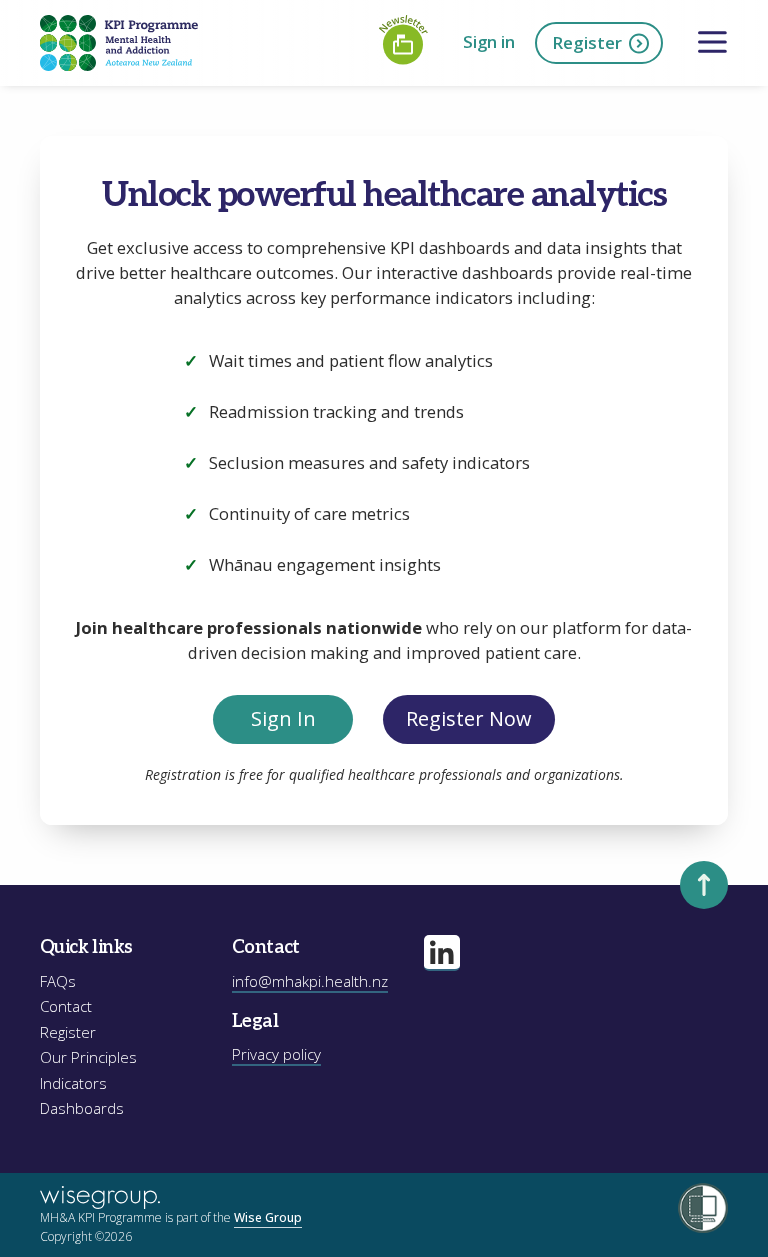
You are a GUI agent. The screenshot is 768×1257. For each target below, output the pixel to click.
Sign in (489, 41)
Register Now (469, 718)
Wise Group (268, 1217)
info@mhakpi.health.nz (310, 981)
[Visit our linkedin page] (442, 953)
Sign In (283, 718)
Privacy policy (276, 1054)
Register (587, 42)
